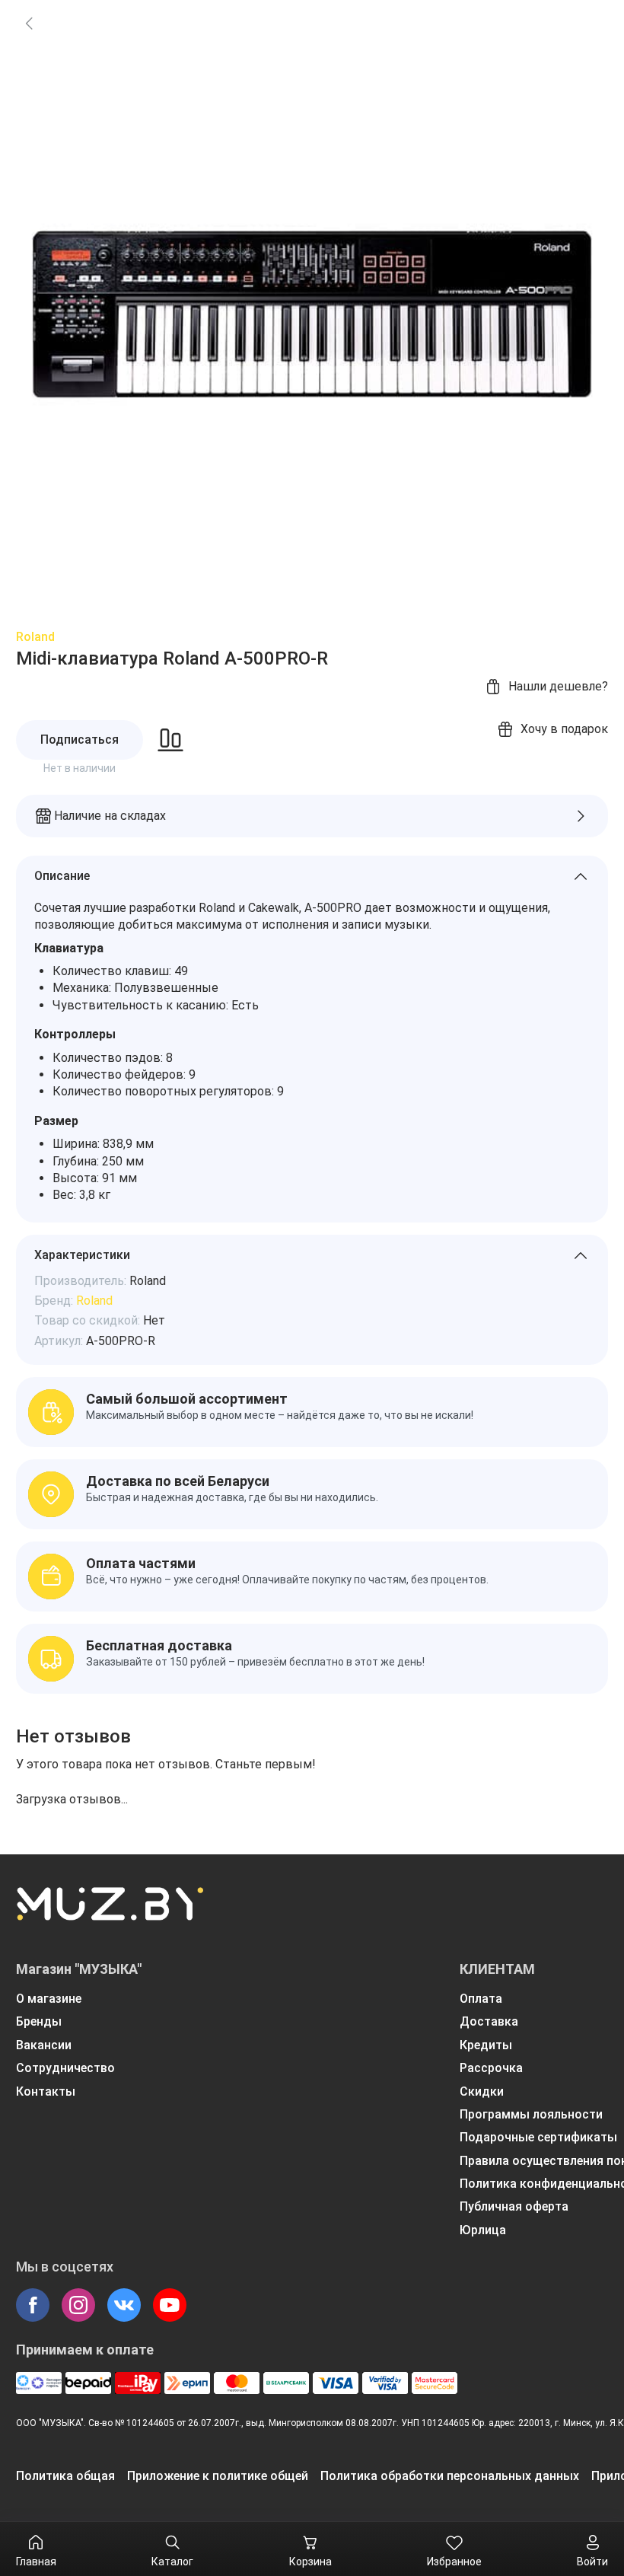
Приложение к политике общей (218, 2476)
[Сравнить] (170, 740)
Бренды (39, 2021)
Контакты (46, 2091)
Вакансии (44, 2045)
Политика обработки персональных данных (450, 2476)
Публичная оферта (514, 2206)
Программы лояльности (531, 2114)
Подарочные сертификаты (538, 2137)
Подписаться (80, 740)
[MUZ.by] (110, 1914)
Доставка (489, 2021)
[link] (29, 23)
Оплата (481, 1999)
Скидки (482, 2091)
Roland (35, 637)
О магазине (49, 1999)
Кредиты (486, 2045)
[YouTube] (170, 2305)
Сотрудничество (65, 2068)
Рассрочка (491, 2068)
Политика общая (65, 2476)
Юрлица (483, 2230)
